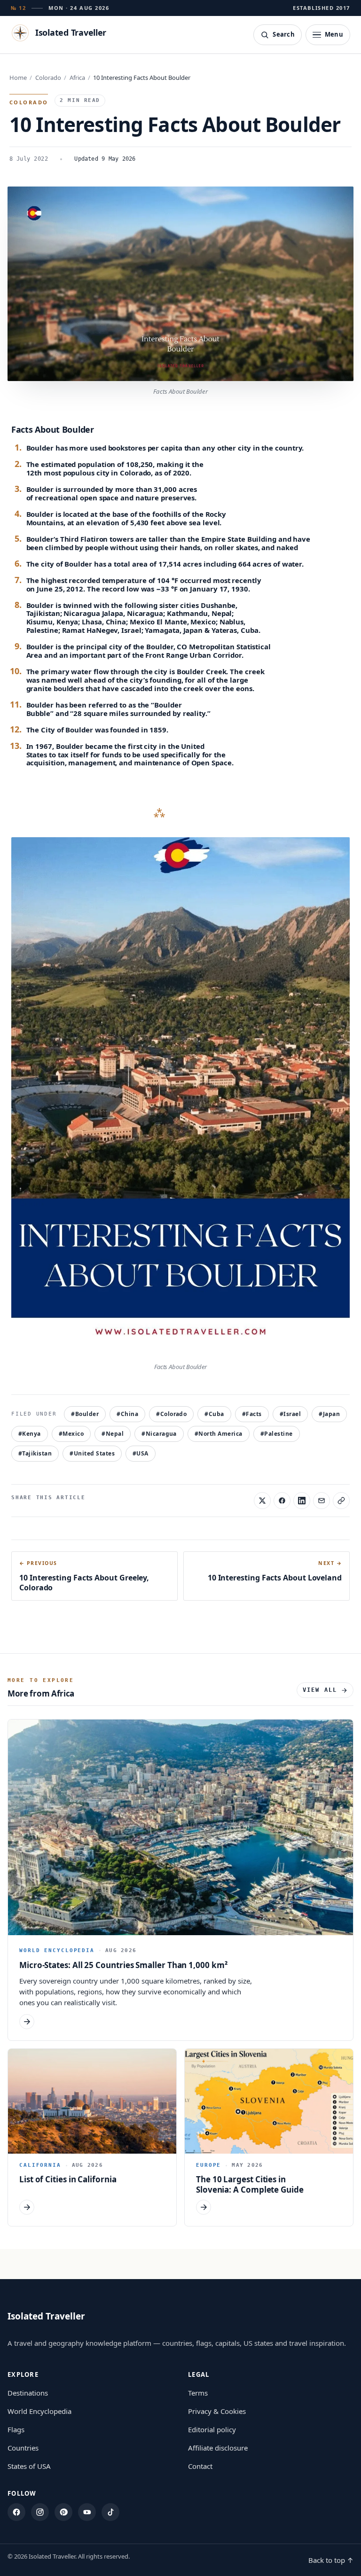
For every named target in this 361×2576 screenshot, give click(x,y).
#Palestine (277, 1434)
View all (320, 1690)
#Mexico (71, 1434)
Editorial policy (212, 2429)
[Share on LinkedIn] (302, 1501)
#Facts (252, 1414)
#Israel (290, 1414)
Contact (200, 2466)
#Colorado (171, 1414)
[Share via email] (322, 1501)
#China (127, 1414)
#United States (92, 1453)
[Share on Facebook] (282, 1501)
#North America (219, 1434)
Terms (198, 2393)
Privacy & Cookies (217, 2411)
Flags (16, 2429)
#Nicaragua (159, 1434)
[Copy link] (341, 1501)
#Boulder (85, 1414)
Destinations (28, 2393)
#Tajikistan (35, 1453)
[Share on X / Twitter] (262, 1501)
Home (18, 78)
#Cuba (214, 1414)
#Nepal (113, 1434)
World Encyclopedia (39, 2411)
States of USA (29, 2466)
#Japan (329, 1414)
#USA (141, 1453)
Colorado (48, 78)
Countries (23, 2448)
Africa (77, 78)
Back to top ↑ (331, 2560)
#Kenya (30, 1434)
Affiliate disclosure (218, 2448)
